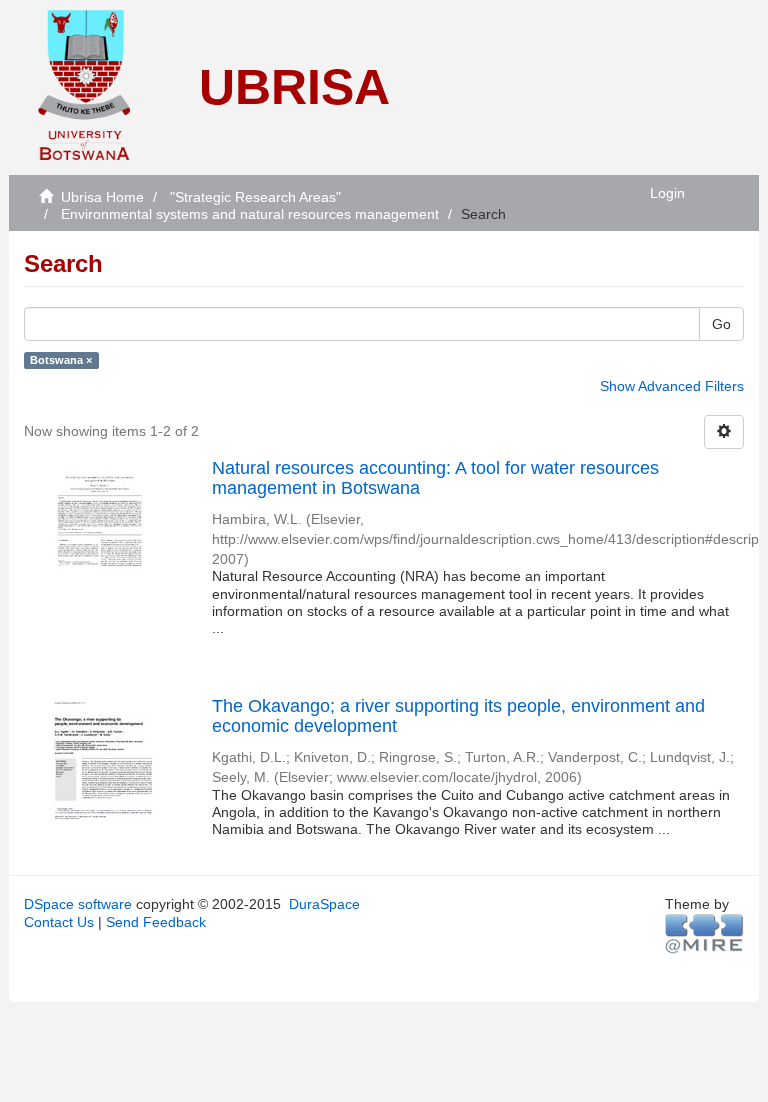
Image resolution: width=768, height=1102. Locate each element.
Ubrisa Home (102, 197)
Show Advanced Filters (672, 386)
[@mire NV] (704, 933)
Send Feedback (156, 922)
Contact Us (59, 922)
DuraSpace (324, 904)
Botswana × (61, 360)
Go (721, 324)
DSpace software (78, 904)
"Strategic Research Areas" (255, 197)
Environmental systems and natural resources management (250, 214)
